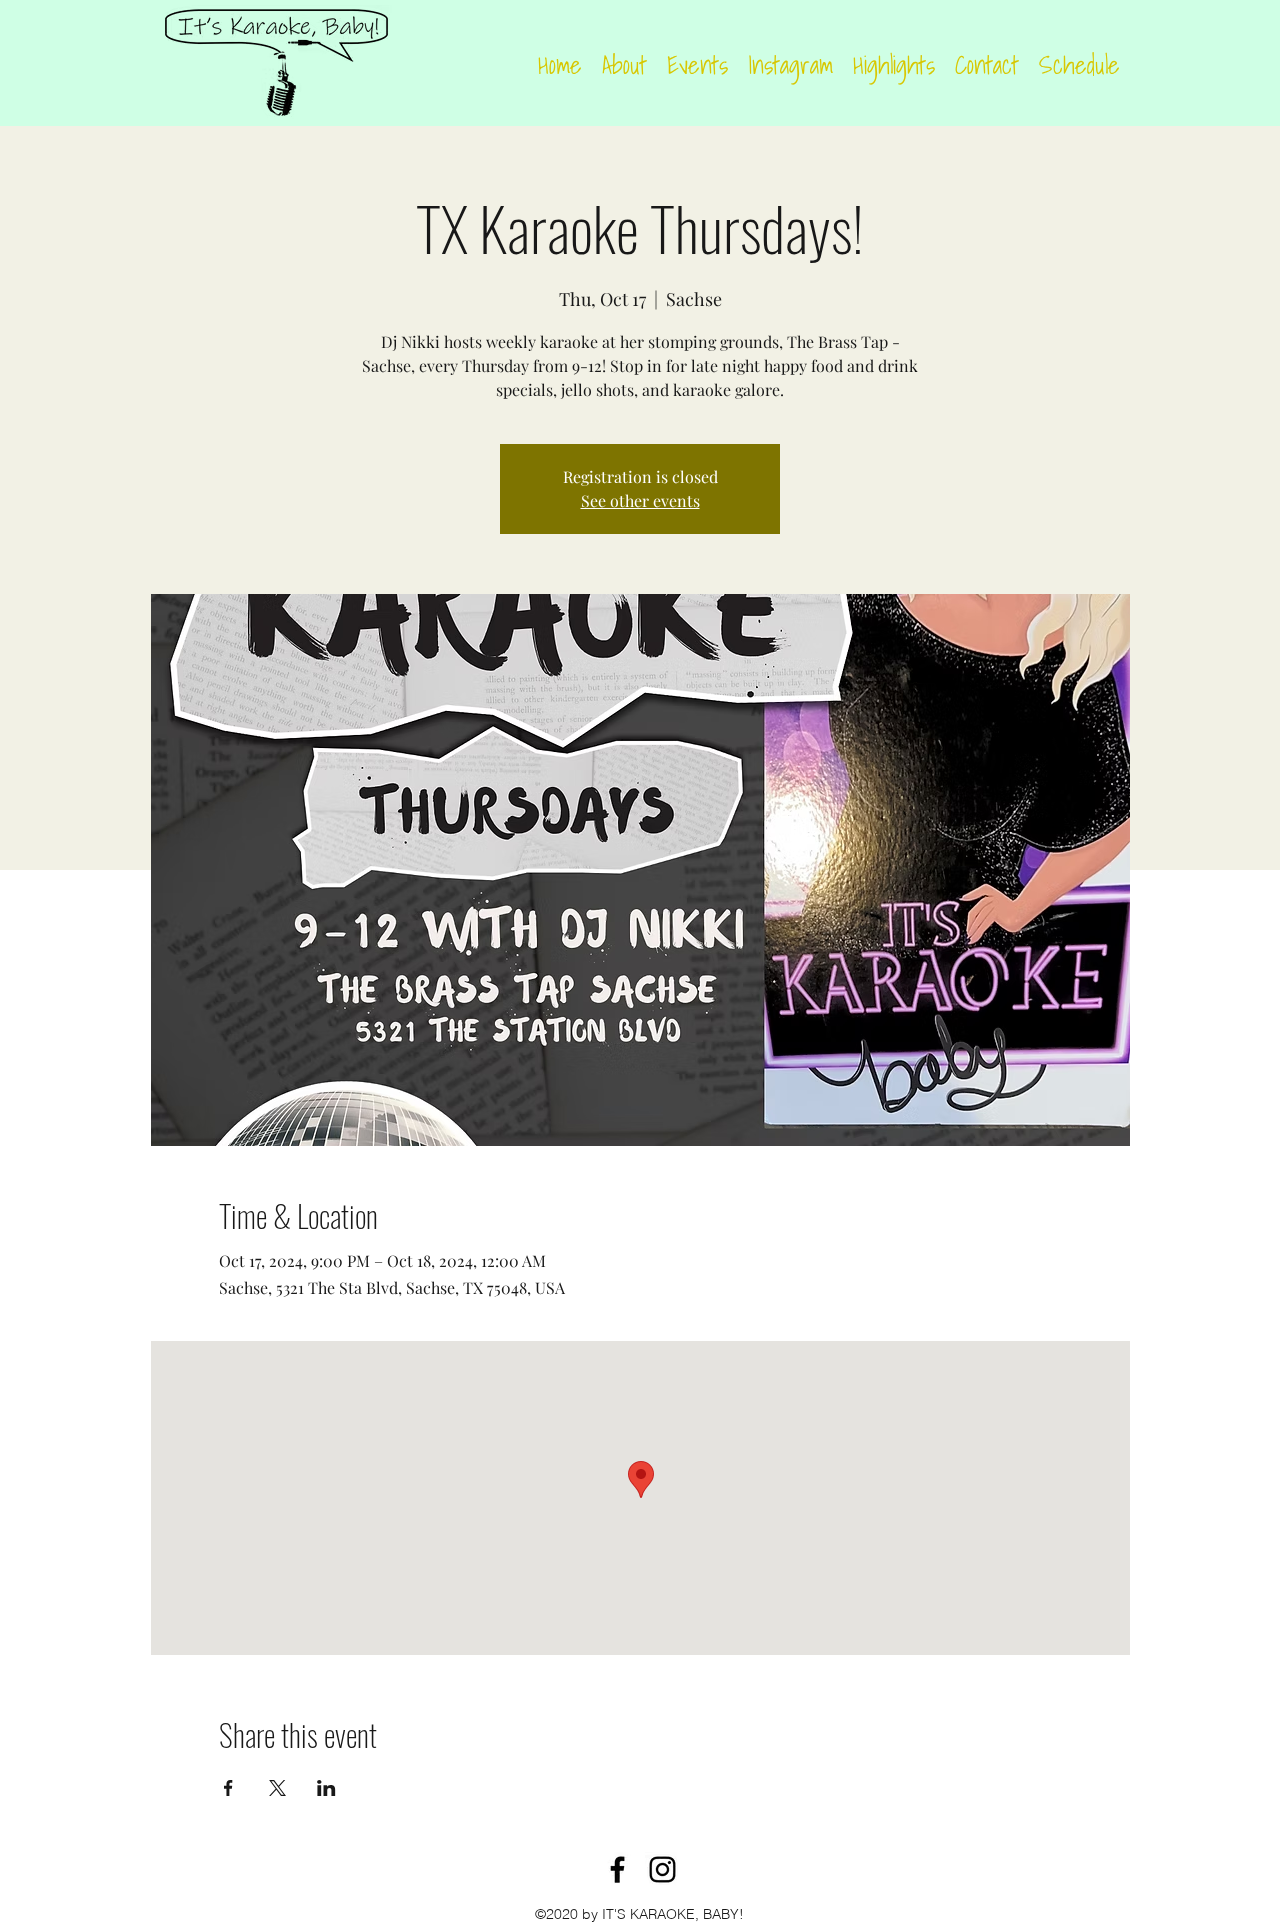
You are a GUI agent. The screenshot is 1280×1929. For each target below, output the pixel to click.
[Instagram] (662, 1869)
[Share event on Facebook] (228, 1788)
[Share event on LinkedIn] (326, 1788)
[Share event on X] (277, 1788)
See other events (640, 500)
